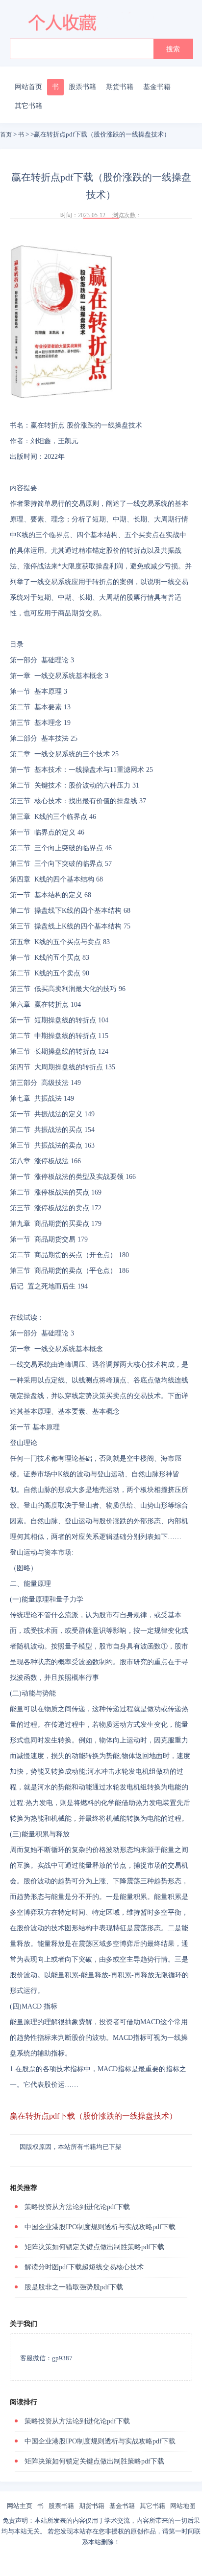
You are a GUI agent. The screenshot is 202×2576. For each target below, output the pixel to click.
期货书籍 (120, 87)
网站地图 (183, 2506)
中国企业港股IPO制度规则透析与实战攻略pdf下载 (100, 2227)
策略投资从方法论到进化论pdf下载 (77, 2207)
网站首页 (28, 87)
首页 (6, 135)
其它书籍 (28, 106)
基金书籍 (157, 87)
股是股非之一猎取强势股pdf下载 (74, 2287)
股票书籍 (82, 87)
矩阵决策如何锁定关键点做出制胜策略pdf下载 (94, 2247)
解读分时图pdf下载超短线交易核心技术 (84, 2267)
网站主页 (20, 2506)
